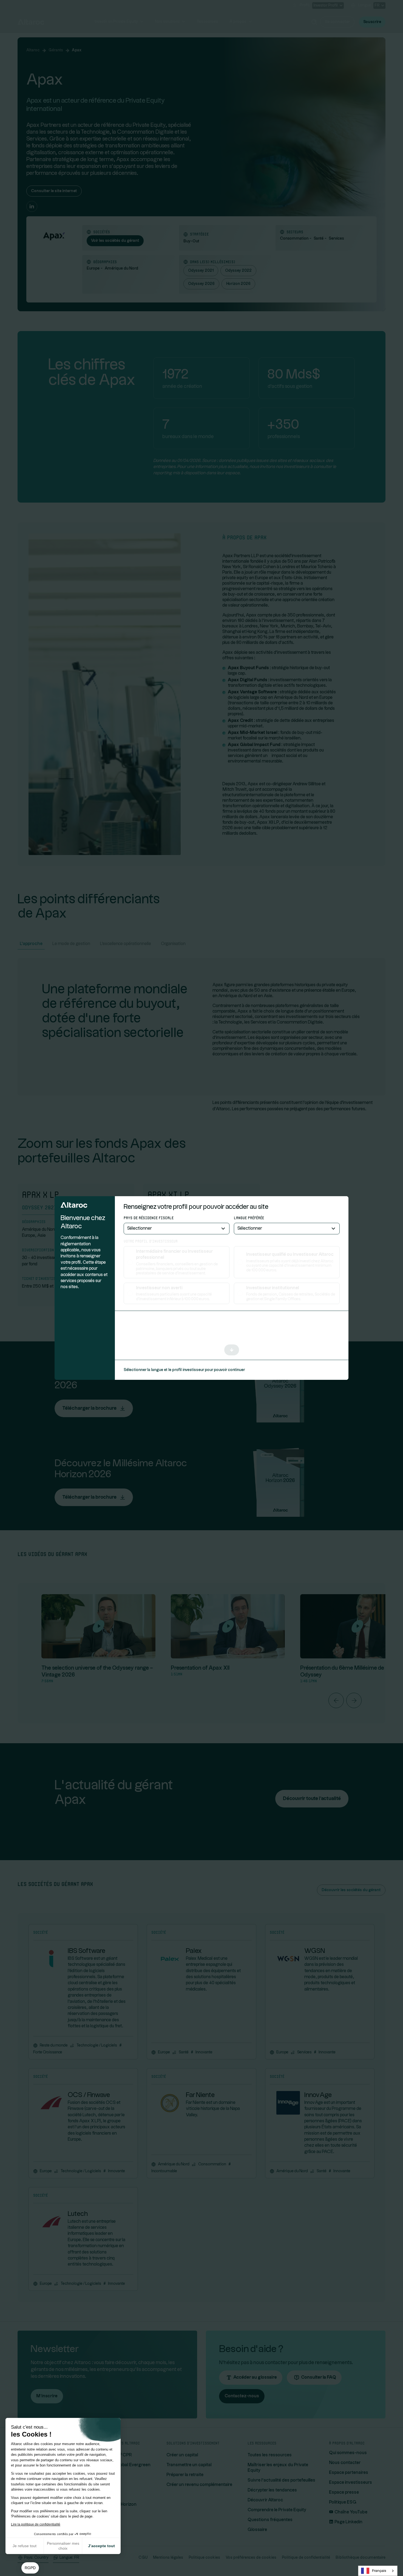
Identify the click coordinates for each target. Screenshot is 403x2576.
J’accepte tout (101, 2546)
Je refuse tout (25, 2546)
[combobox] (378, 2571)
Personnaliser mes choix (63, 2546)
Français (379, 2571)
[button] (30, 2568)
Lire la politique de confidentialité (36, 2524)
